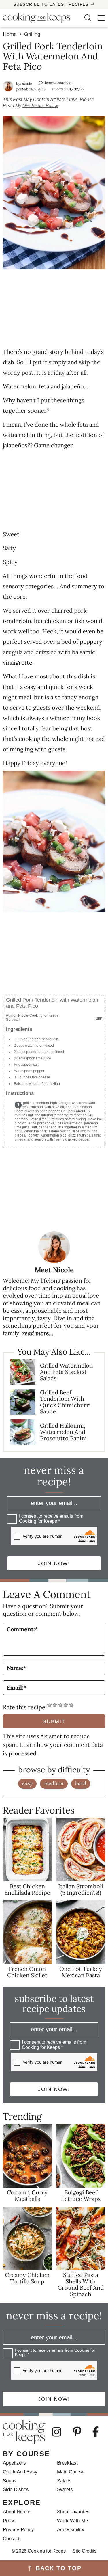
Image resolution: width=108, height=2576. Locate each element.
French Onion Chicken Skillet (27, 1972)
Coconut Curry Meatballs (27, 2195)
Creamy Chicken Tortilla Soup (27, 2278)
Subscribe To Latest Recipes (51, 4)
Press (9, 2521)
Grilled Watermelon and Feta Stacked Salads (66, 1372)
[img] (60, 2432)
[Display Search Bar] (84, 18)
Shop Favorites (73, 2512)
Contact (11, 2539)
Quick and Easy (20, 2472)
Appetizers (14, 2463)
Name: (17, 1668)
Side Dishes (16, 2489)
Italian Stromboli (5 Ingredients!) (81, 1889)
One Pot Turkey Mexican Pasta (81, 1972)
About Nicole (17, 2512)
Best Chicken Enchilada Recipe (27, 1889)
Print (99, 1018)
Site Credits (85, 2551)
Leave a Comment (59, 83)
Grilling (32, 34)
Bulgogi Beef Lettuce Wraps (81, 2195)
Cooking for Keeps (39, 18)
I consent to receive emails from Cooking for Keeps (51, 1519)
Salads (64, 2481)
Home (10, 34)
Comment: (22, 1629)
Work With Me (72, 2521)
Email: (17, 1687)
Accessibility (71, 2530)
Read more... (38, 1333)
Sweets (65, 2489)
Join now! (54, 1563)
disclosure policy (40, 106)
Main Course (71, 2472)
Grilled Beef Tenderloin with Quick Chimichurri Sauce (65, 1402)
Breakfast (67, 2463)
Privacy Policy (18, 2530)
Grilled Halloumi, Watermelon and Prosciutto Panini (63, 1432)
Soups (10, 2481)
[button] (98, 18)
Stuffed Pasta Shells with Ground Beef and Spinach (81, 2284)
